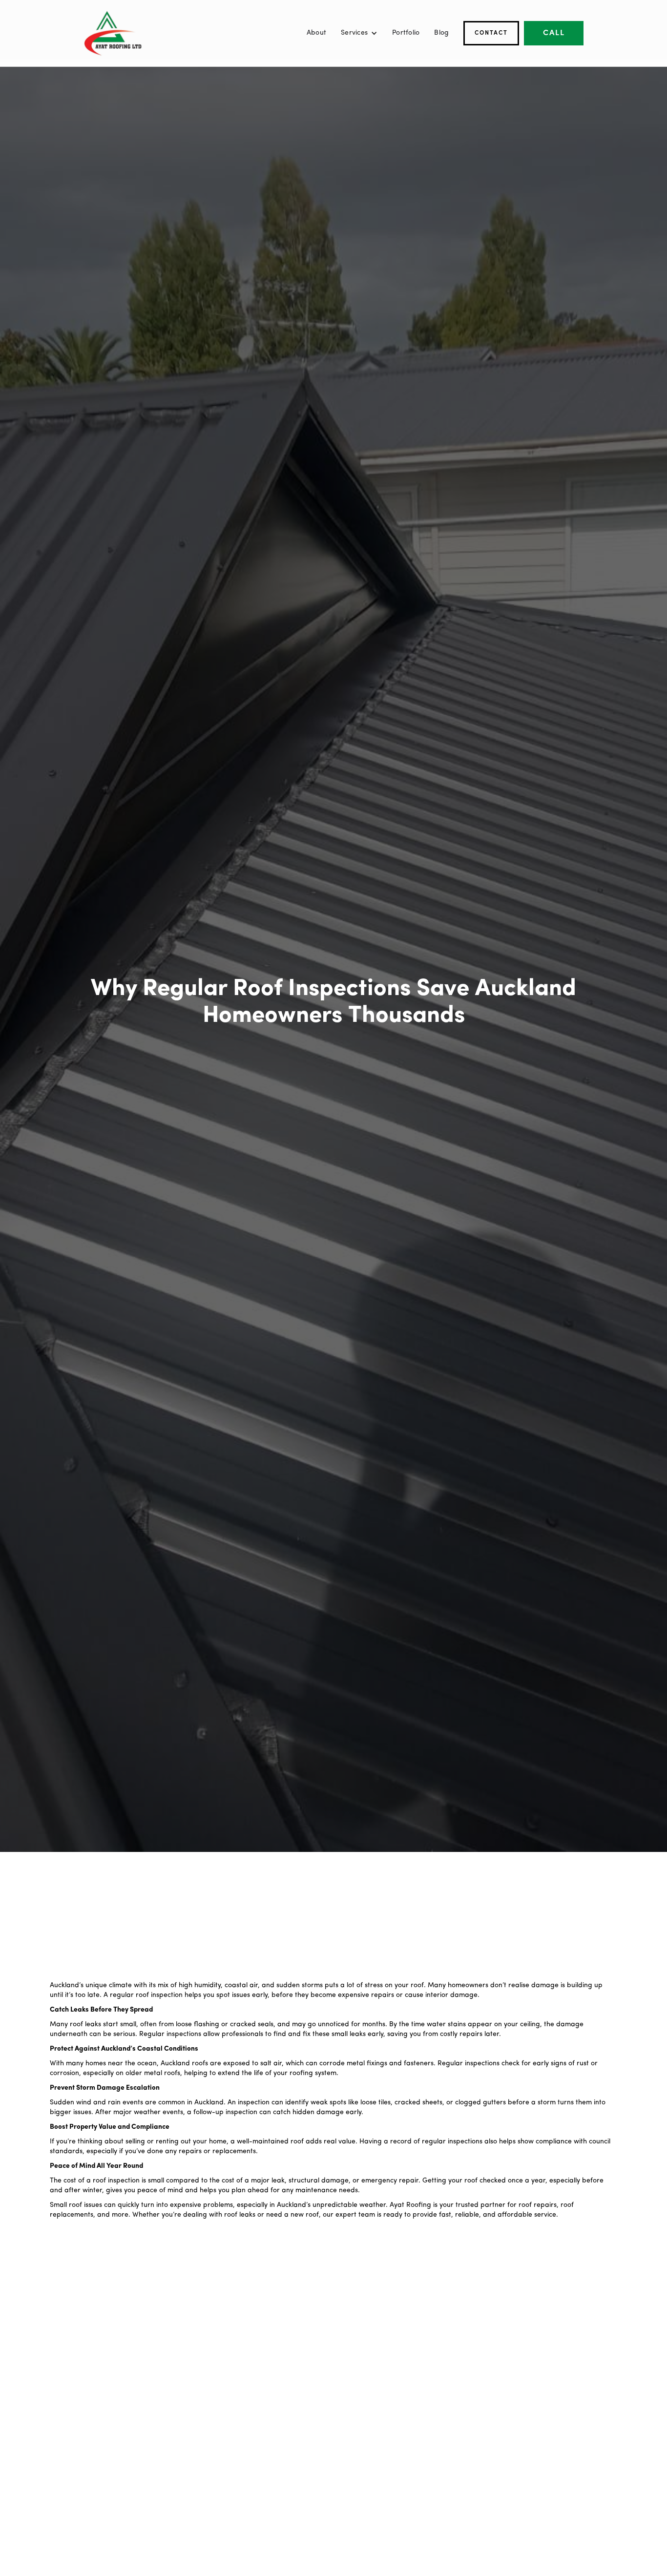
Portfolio (406, 33)
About (316, 33)
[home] (113, 33)
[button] (359, 33)
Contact (491, 33)
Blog (441, 33)
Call (554, 33)
